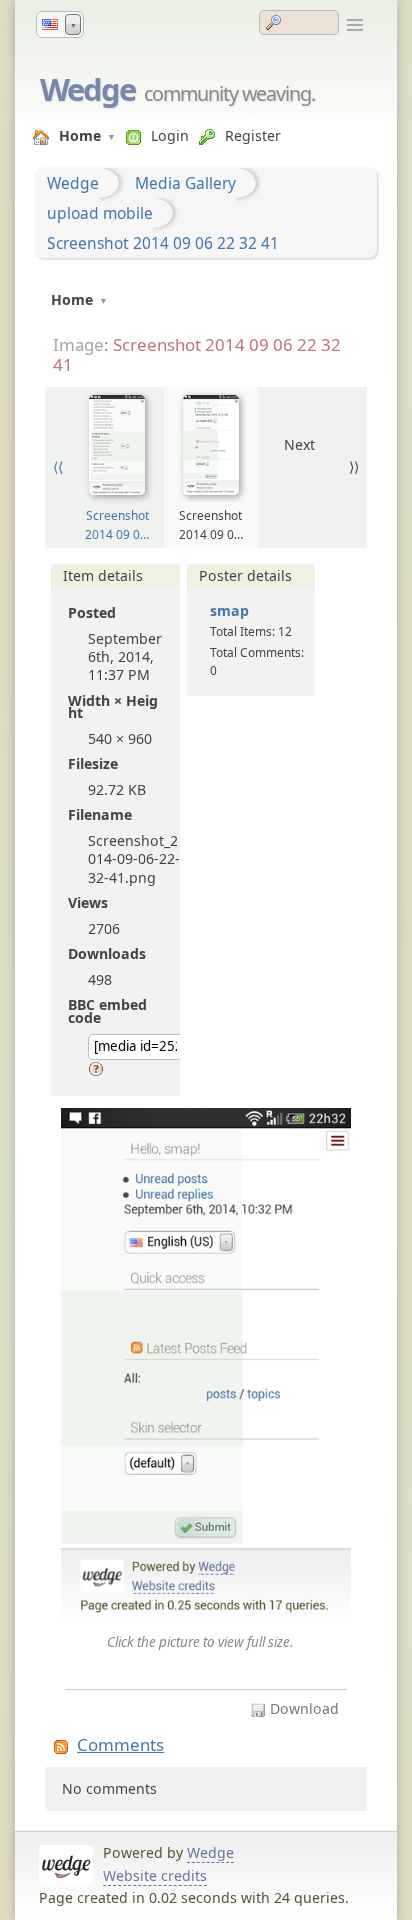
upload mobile (100, 213)
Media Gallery (185, 183)
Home (80, 135)
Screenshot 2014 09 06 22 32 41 (163, 243)
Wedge (87, 89)
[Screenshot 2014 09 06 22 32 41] (206, 1368)
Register (253, 135)
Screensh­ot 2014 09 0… (117, 524)
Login (170, 135)
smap (229, 610)
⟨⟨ (58, 466)
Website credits (155, 1875)
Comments (120, 1744)
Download (302, 1708)
